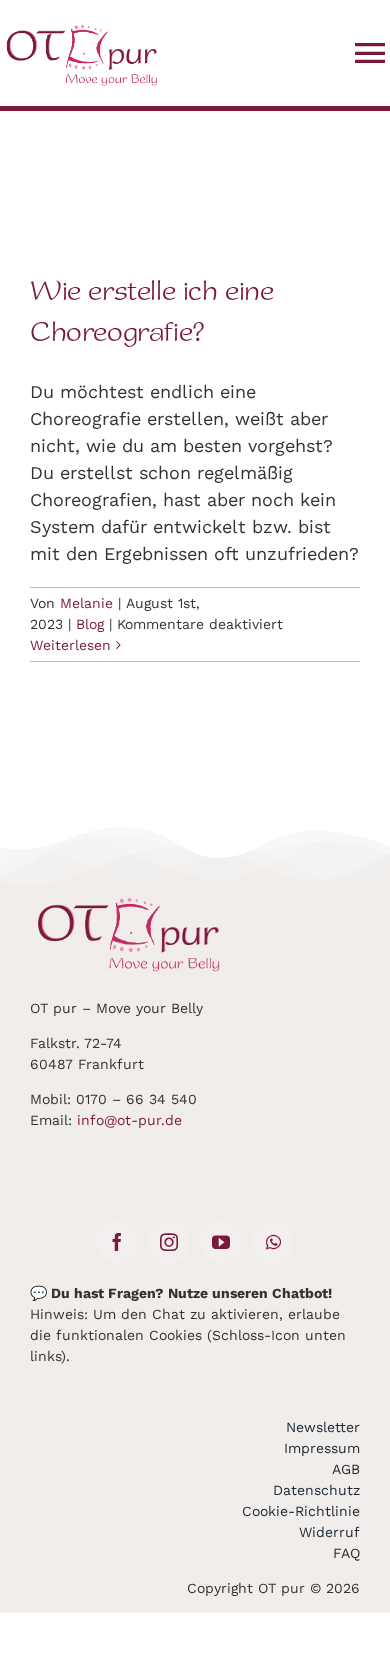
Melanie (86, 603)
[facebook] (117, 1242)
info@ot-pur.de (129, 1120)
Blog (90, 624)
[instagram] (169, 1242)
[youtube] (221, 1242)
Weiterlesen (70, 645)
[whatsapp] (273, 1242)
